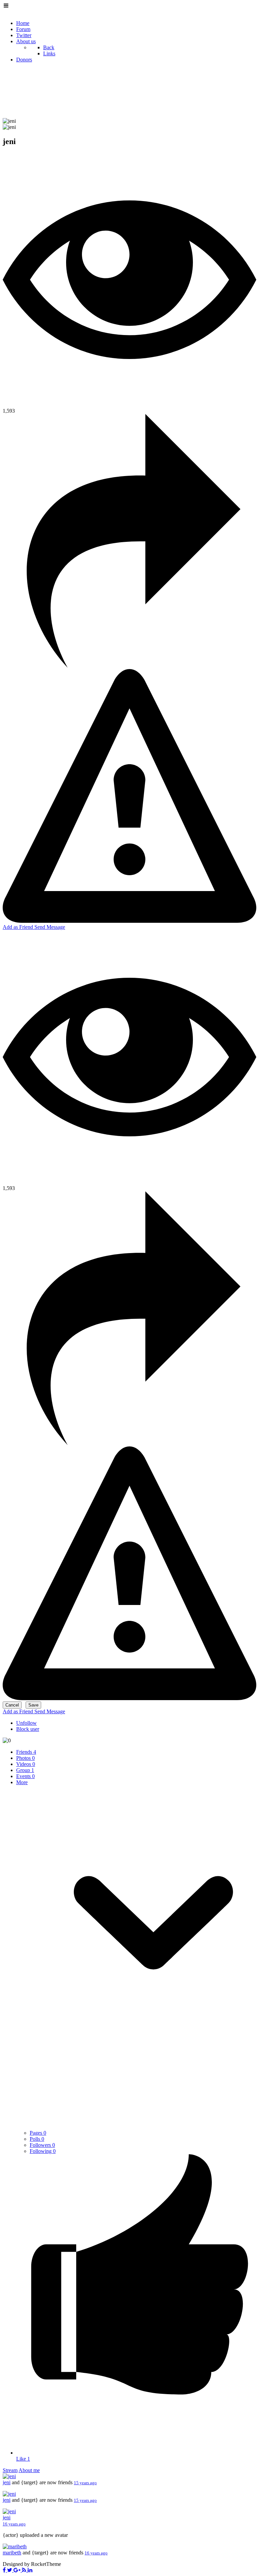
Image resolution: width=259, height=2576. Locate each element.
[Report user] (129, 921)
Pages (38, 2133)
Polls (37, 2139)
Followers (42, 2145)
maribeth (12, 2553)
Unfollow (26, 1723)
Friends (26, 1752)
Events (25, 1776)
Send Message (50, 927)
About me (29, 2470)
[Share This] (129, 666)
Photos (25, 1758)
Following (43, 2151)
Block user (28, 1729)
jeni (7, 2482)
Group (25, 1770)
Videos (26, 1764)
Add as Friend (19, 927)
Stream (10, 2470)
